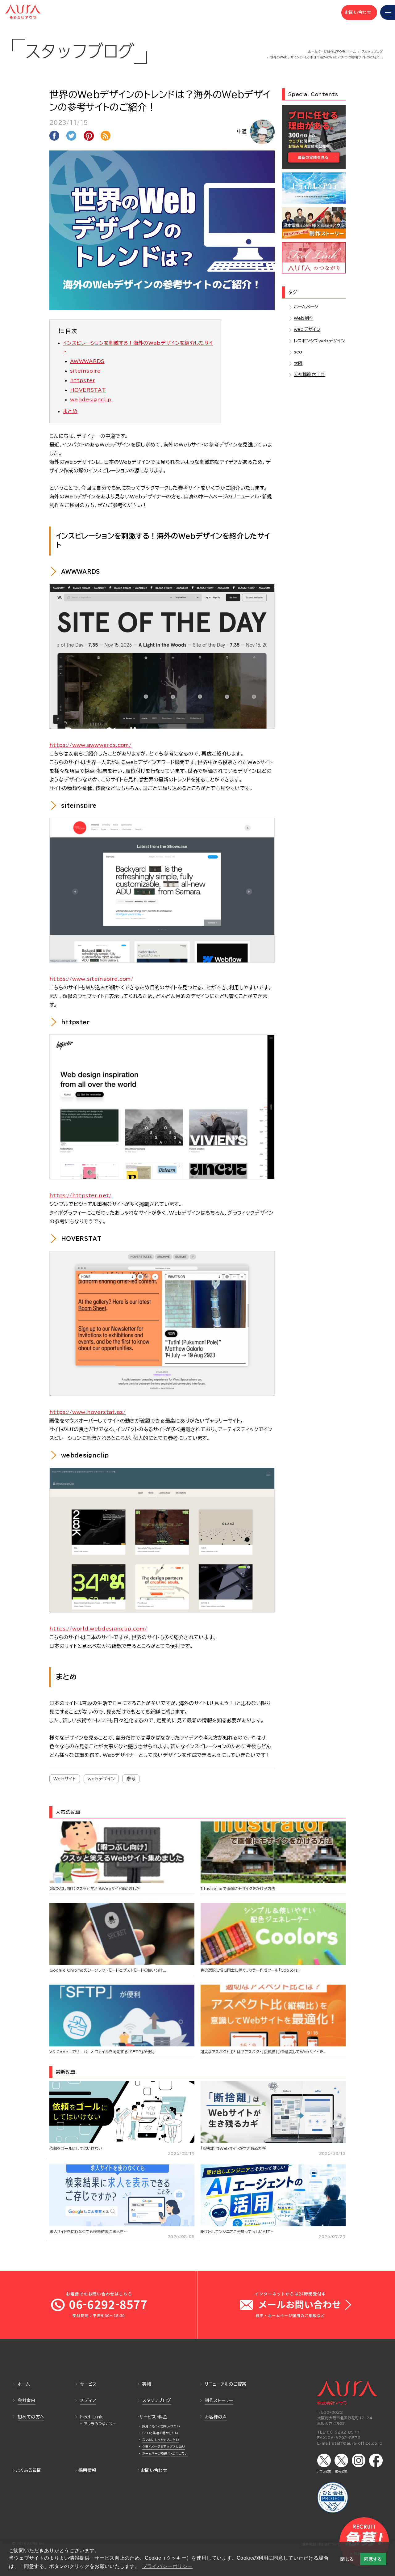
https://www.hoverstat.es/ (87, 1412)
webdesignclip (91, 400)
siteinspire (85, 371)
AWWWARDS (87, 361)
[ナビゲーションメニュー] (388, 12)
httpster (83, 380)
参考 (131, 1779)
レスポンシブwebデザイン (319, 341)
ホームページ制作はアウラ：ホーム (332, 52)
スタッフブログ (372, 52)
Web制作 (304, 318)
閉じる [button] (347, 2559)
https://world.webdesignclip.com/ (98, 1629)
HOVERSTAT (88, 390)
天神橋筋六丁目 (309, 374)
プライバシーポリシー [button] (167, 2566)
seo (298, 352)
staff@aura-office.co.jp (357, 2443)
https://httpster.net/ (81, 1195)
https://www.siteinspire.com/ (91, 979)
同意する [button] (373, 2559)
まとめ (70, 411)
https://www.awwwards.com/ (90, 745)
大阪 (298, 363)
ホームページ (306, 307)
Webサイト (65, 1779)
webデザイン (101, 1779)
